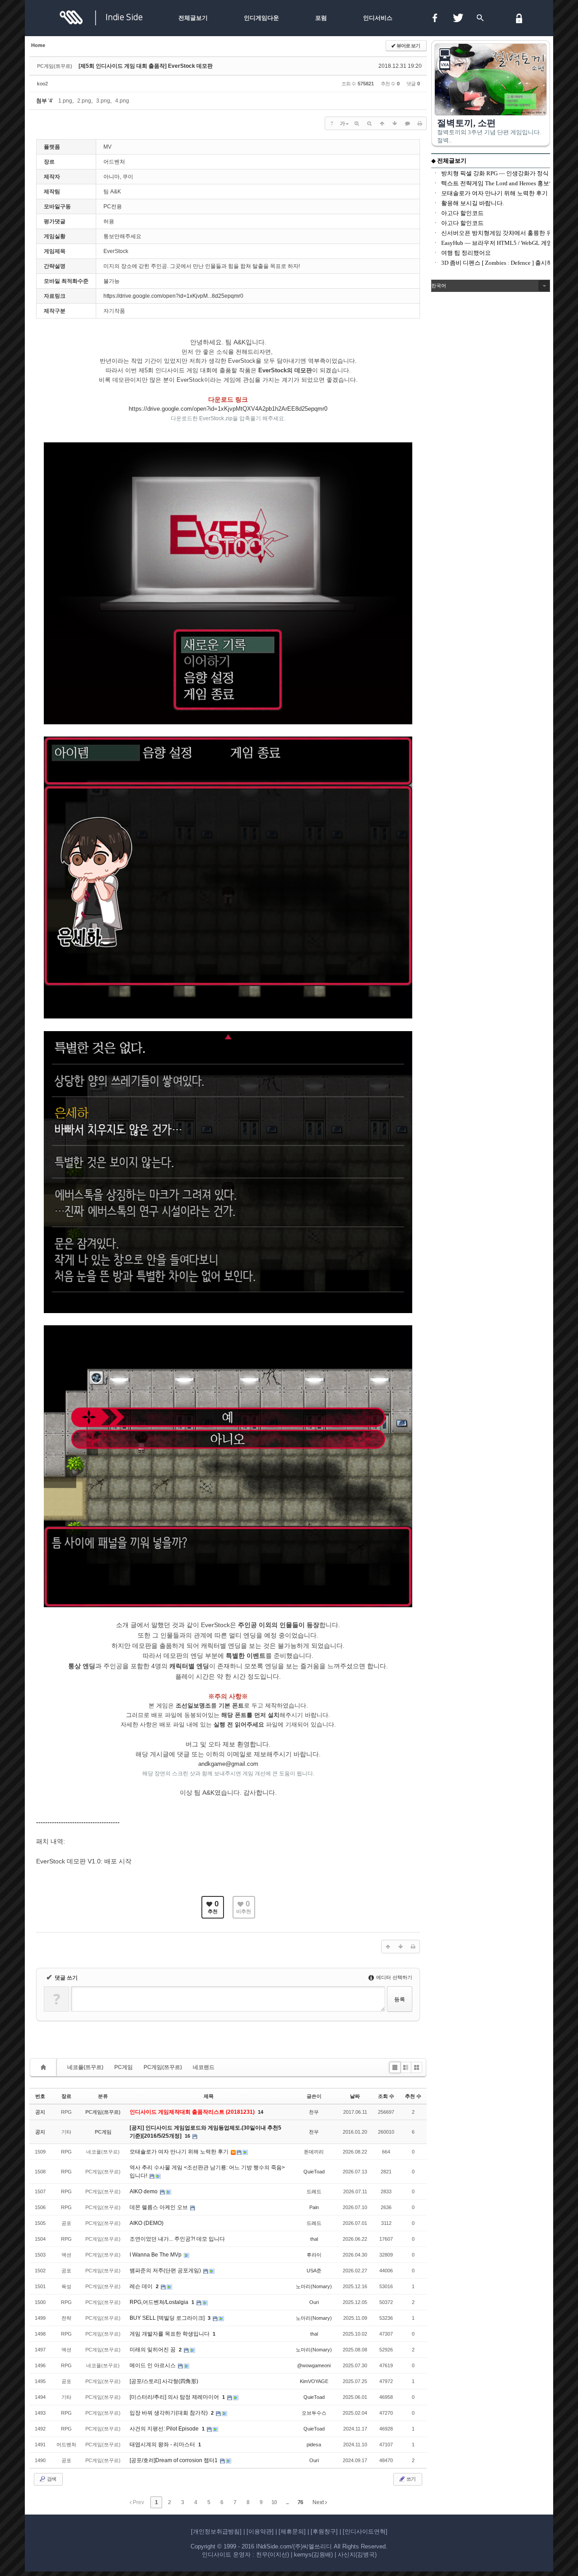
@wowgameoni (314, 2365)
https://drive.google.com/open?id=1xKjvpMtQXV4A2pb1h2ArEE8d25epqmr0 (228, 409)
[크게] (357, 123)
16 (187, 2136)
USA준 (314, 2271)
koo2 (42, 84)
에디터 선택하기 (394, 1977)
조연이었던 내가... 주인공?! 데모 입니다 (177, 2239)
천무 (314, 2112)
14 (261, 2112)
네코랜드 (204, 2067)
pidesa (314, 2445)
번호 (40, 2096)
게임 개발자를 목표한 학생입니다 (170, 2334)
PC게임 (124, 2067)
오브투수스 (314, 2413)
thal (314, 2239)
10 (274, 2502)
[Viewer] (324, 408)
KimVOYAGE (314, 2381)
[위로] (382, 123)
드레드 (314, 2191)
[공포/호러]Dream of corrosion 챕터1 (174, 2460)
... (287, 2502)
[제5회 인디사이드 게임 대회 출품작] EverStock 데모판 (146, 66)
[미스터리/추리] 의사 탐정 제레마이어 (175, 2397)
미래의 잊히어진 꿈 (153, 2350)
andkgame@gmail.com (228, 1764)
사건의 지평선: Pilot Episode (165, 2429)
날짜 (355, 2096)
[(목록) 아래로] (395, 123)
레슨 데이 (142, 2286)
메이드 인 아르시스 (153, 2365)
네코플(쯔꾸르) (85, 2067)
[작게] (369, 123)
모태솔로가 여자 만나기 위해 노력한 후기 (180, 2152)
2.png (84, 101)
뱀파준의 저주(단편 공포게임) (166, 2271)
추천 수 (413, 2096)
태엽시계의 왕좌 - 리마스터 (163, 2445)
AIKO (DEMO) (147, 2223)
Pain (314, 2207)
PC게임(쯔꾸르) (163, 2067)
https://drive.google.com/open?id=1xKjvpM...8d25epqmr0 (173, 296)
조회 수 (386, 2096)
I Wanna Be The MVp (156, 2255)
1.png (65, 101)
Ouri (314, 2302)
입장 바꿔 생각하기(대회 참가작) (169, 2413)
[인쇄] (420, 123)
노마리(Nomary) (314, 2286)
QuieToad (314, 2172)
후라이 (314, 2255)
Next (319, 2502)
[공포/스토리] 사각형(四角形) (164, 2381)
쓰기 (410, 2479)
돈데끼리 (314, 2152)
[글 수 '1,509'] (45, 2067)
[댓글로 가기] (407, 123)
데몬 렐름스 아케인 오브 (159, 2207)
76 (300, 2502)
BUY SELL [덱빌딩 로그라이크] (168, 2318)
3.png (103, 101)
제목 (209, 2096)
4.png (122, 101)
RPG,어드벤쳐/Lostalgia (160, 2302)
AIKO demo (144, 2191)
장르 (66, 2096)
